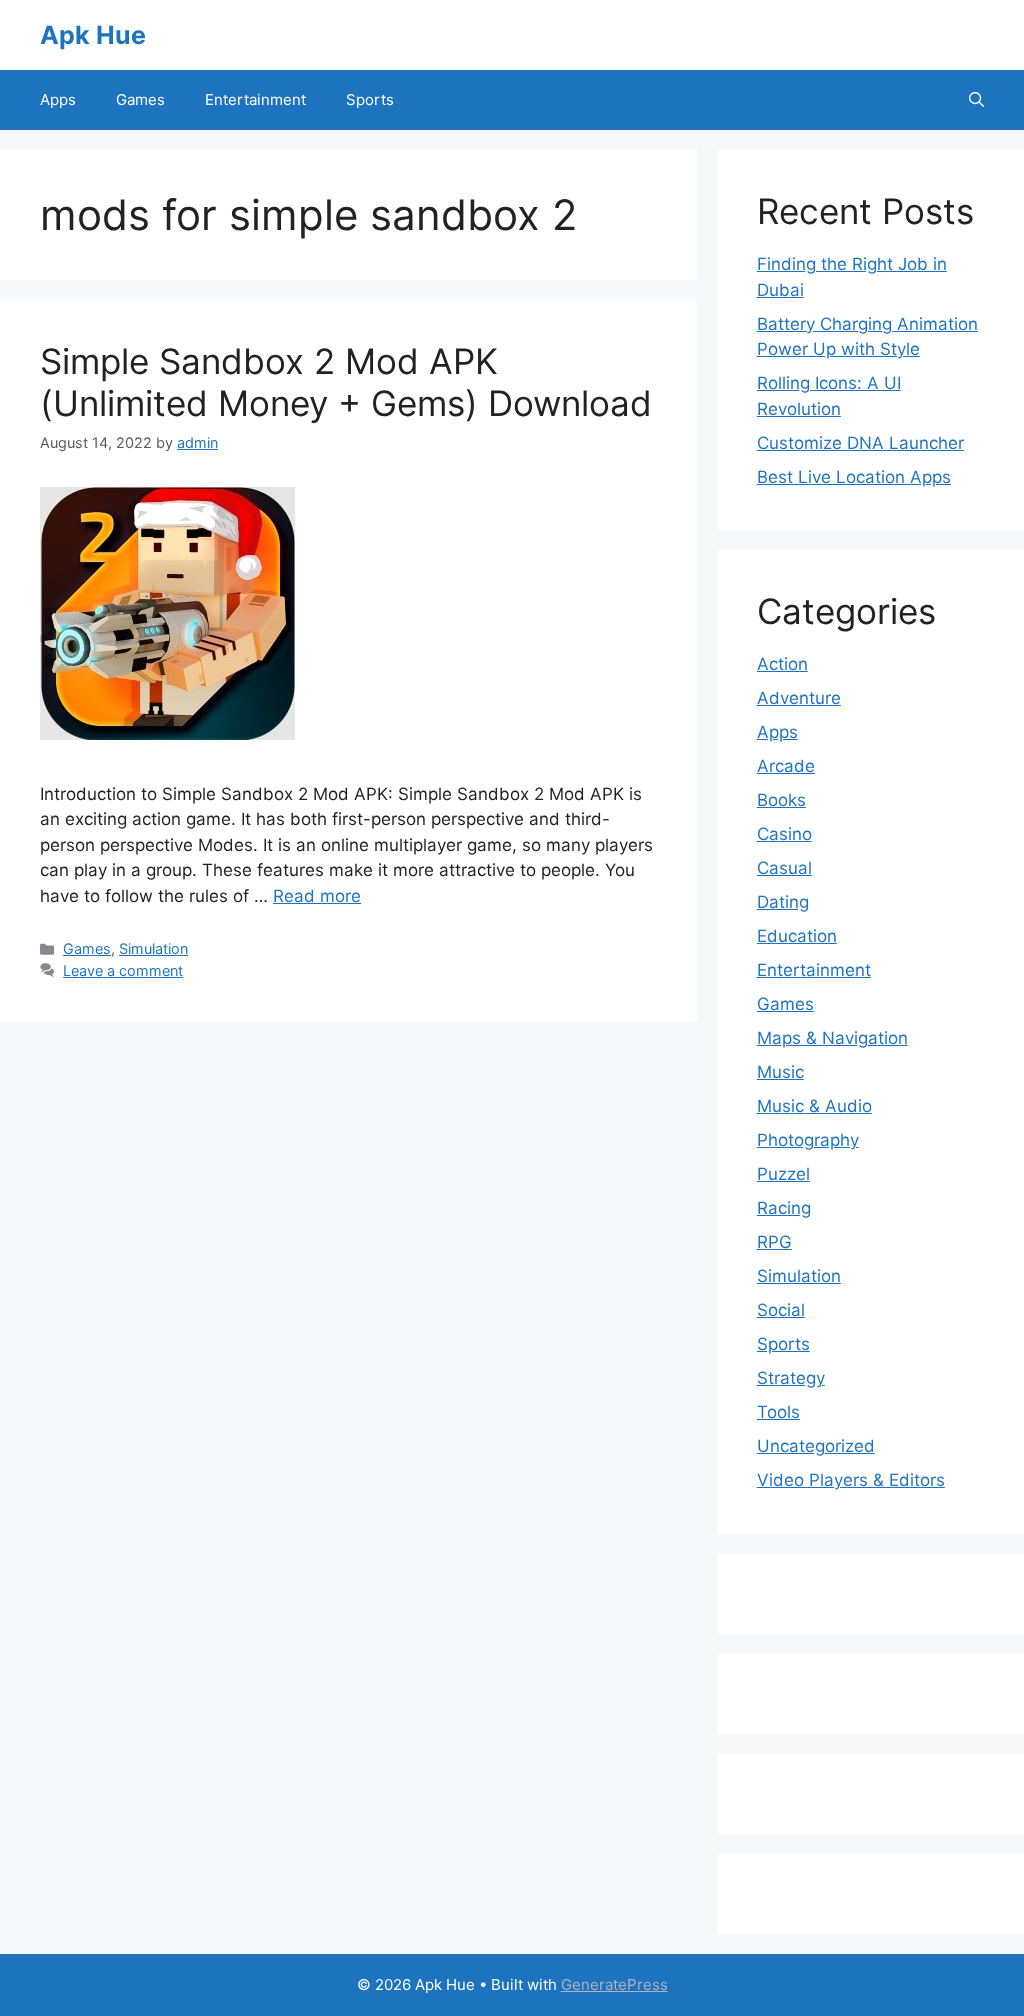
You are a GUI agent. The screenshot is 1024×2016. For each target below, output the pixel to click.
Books (781, 800)
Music (780, 1072)
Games (140, 99)
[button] (976, 100)
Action (782, 664)
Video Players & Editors (851, 1480)
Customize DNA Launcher (860, 443)
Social (781, 1310)
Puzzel (783, 1174)
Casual (784, 868)
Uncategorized (816, 1446)
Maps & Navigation (832, 1038)
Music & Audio (814, 1106)
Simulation (153, 948)
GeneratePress (614, 1984)
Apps (58, 99)
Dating (783, 902)
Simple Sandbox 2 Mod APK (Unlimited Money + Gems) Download (346, 382)
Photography (808, 1140)
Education (797, 936)
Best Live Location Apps (854, 477)
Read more (317, 896)
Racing (784, 1208)
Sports (370, 99)
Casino (784, 834)
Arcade (786, 766)
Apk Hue (93, 35)
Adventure (799, 698)
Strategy (791, 1378)
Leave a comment (123, 970)
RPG (774, 1242)
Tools (778, 1412)
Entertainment (255, 99)
